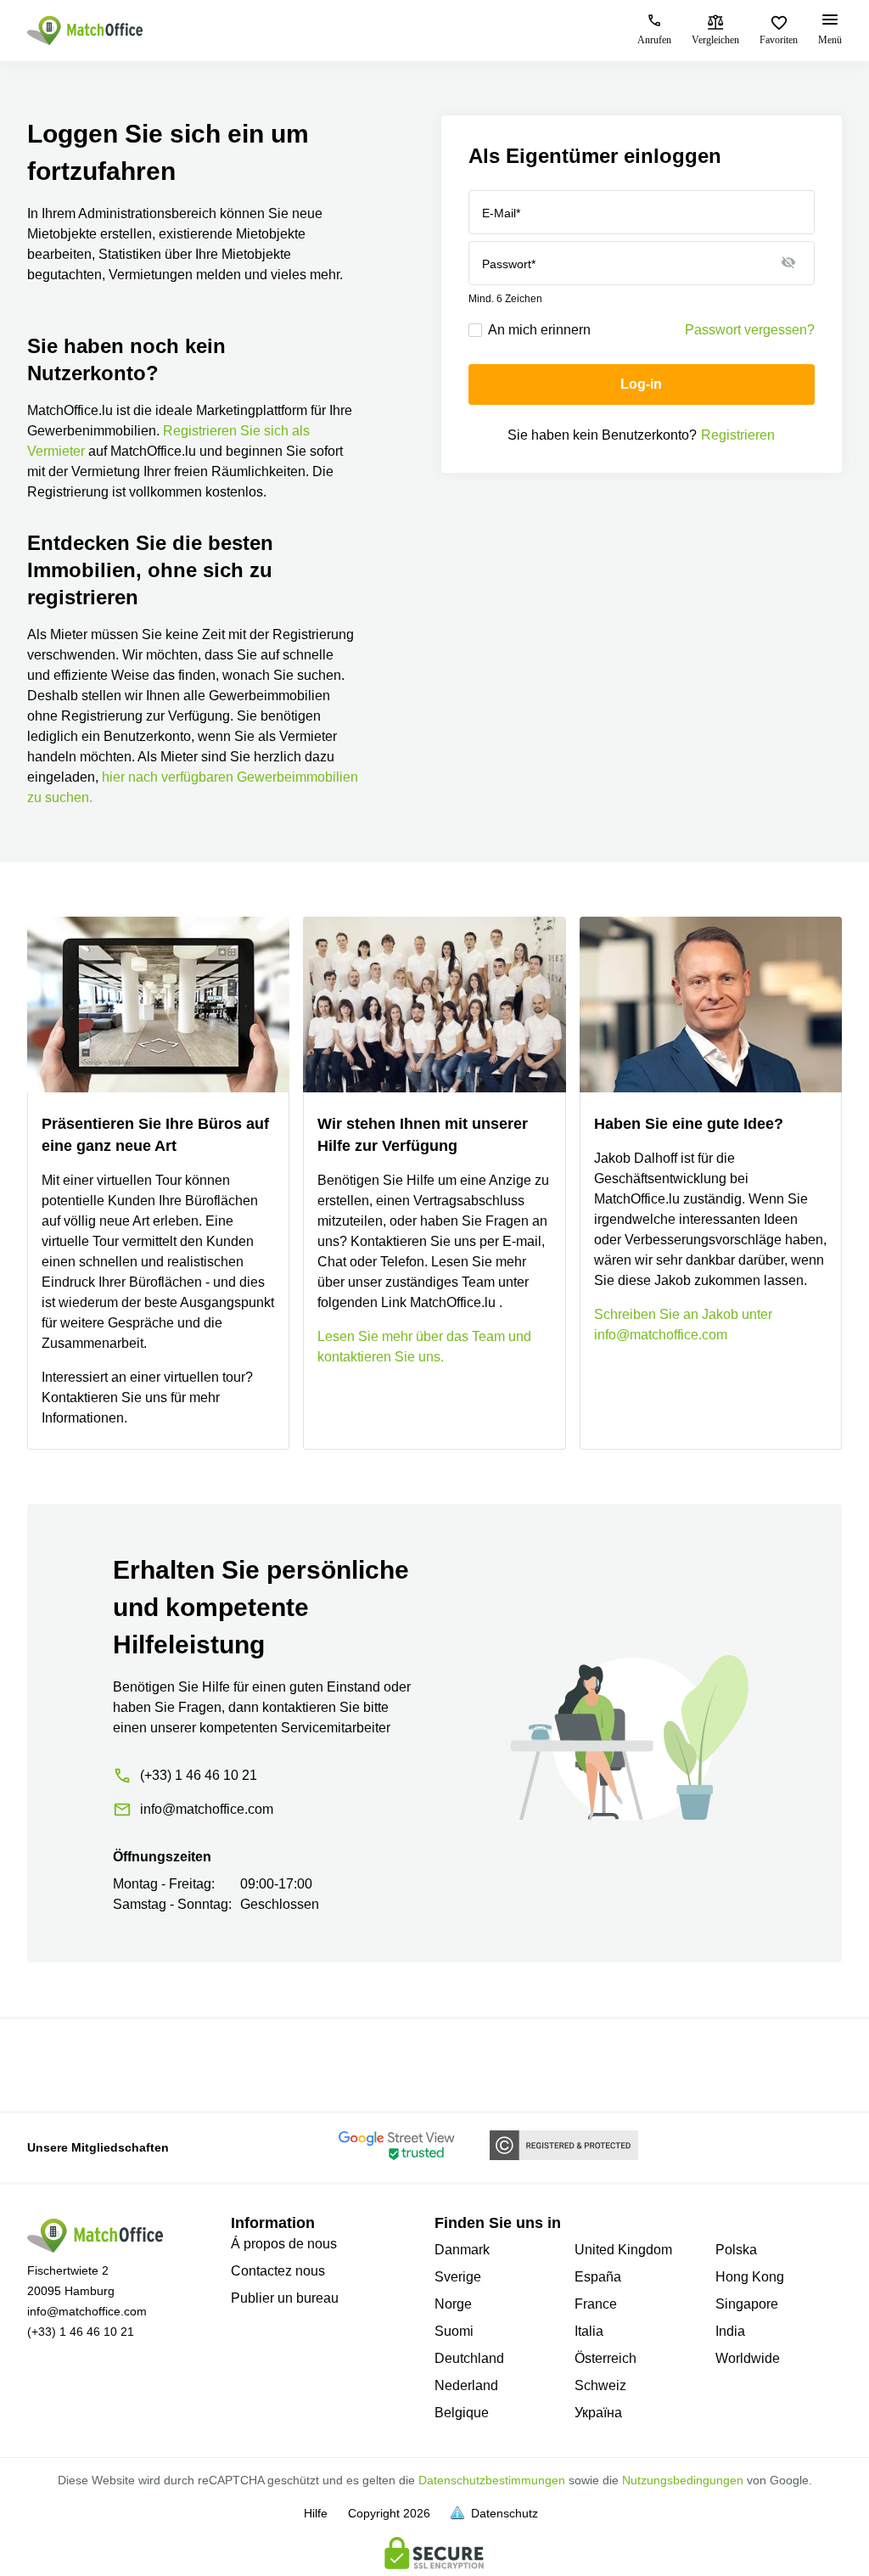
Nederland (466, 2385)
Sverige (458, 2277)
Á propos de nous (284, 2244)
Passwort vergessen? (750, 330)
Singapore (747, 2304)
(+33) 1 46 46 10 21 (81, 2332)
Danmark (462, 2250)
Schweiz (600, 2385)
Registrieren (738, 435)
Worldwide (748, 2358)
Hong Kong (750, 2277)
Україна (598, 2413)
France (596, 2304)
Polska (736, 2250)
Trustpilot (52, 2063)
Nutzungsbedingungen (683, 2480)
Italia (589, 2331)
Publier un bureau (285, 2298)
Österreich (605, 2358)
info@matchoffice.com (87, 2311)
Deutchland (469, 2358)
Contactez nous (278, 2271)
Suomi (454, 2331)
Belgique (462, 2413)
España (598, 2277)
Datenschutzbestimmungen (492, 2480)
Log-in (641, 384)
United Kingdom (623, 2250)
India (730, 2331)
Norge (453, 2304)
